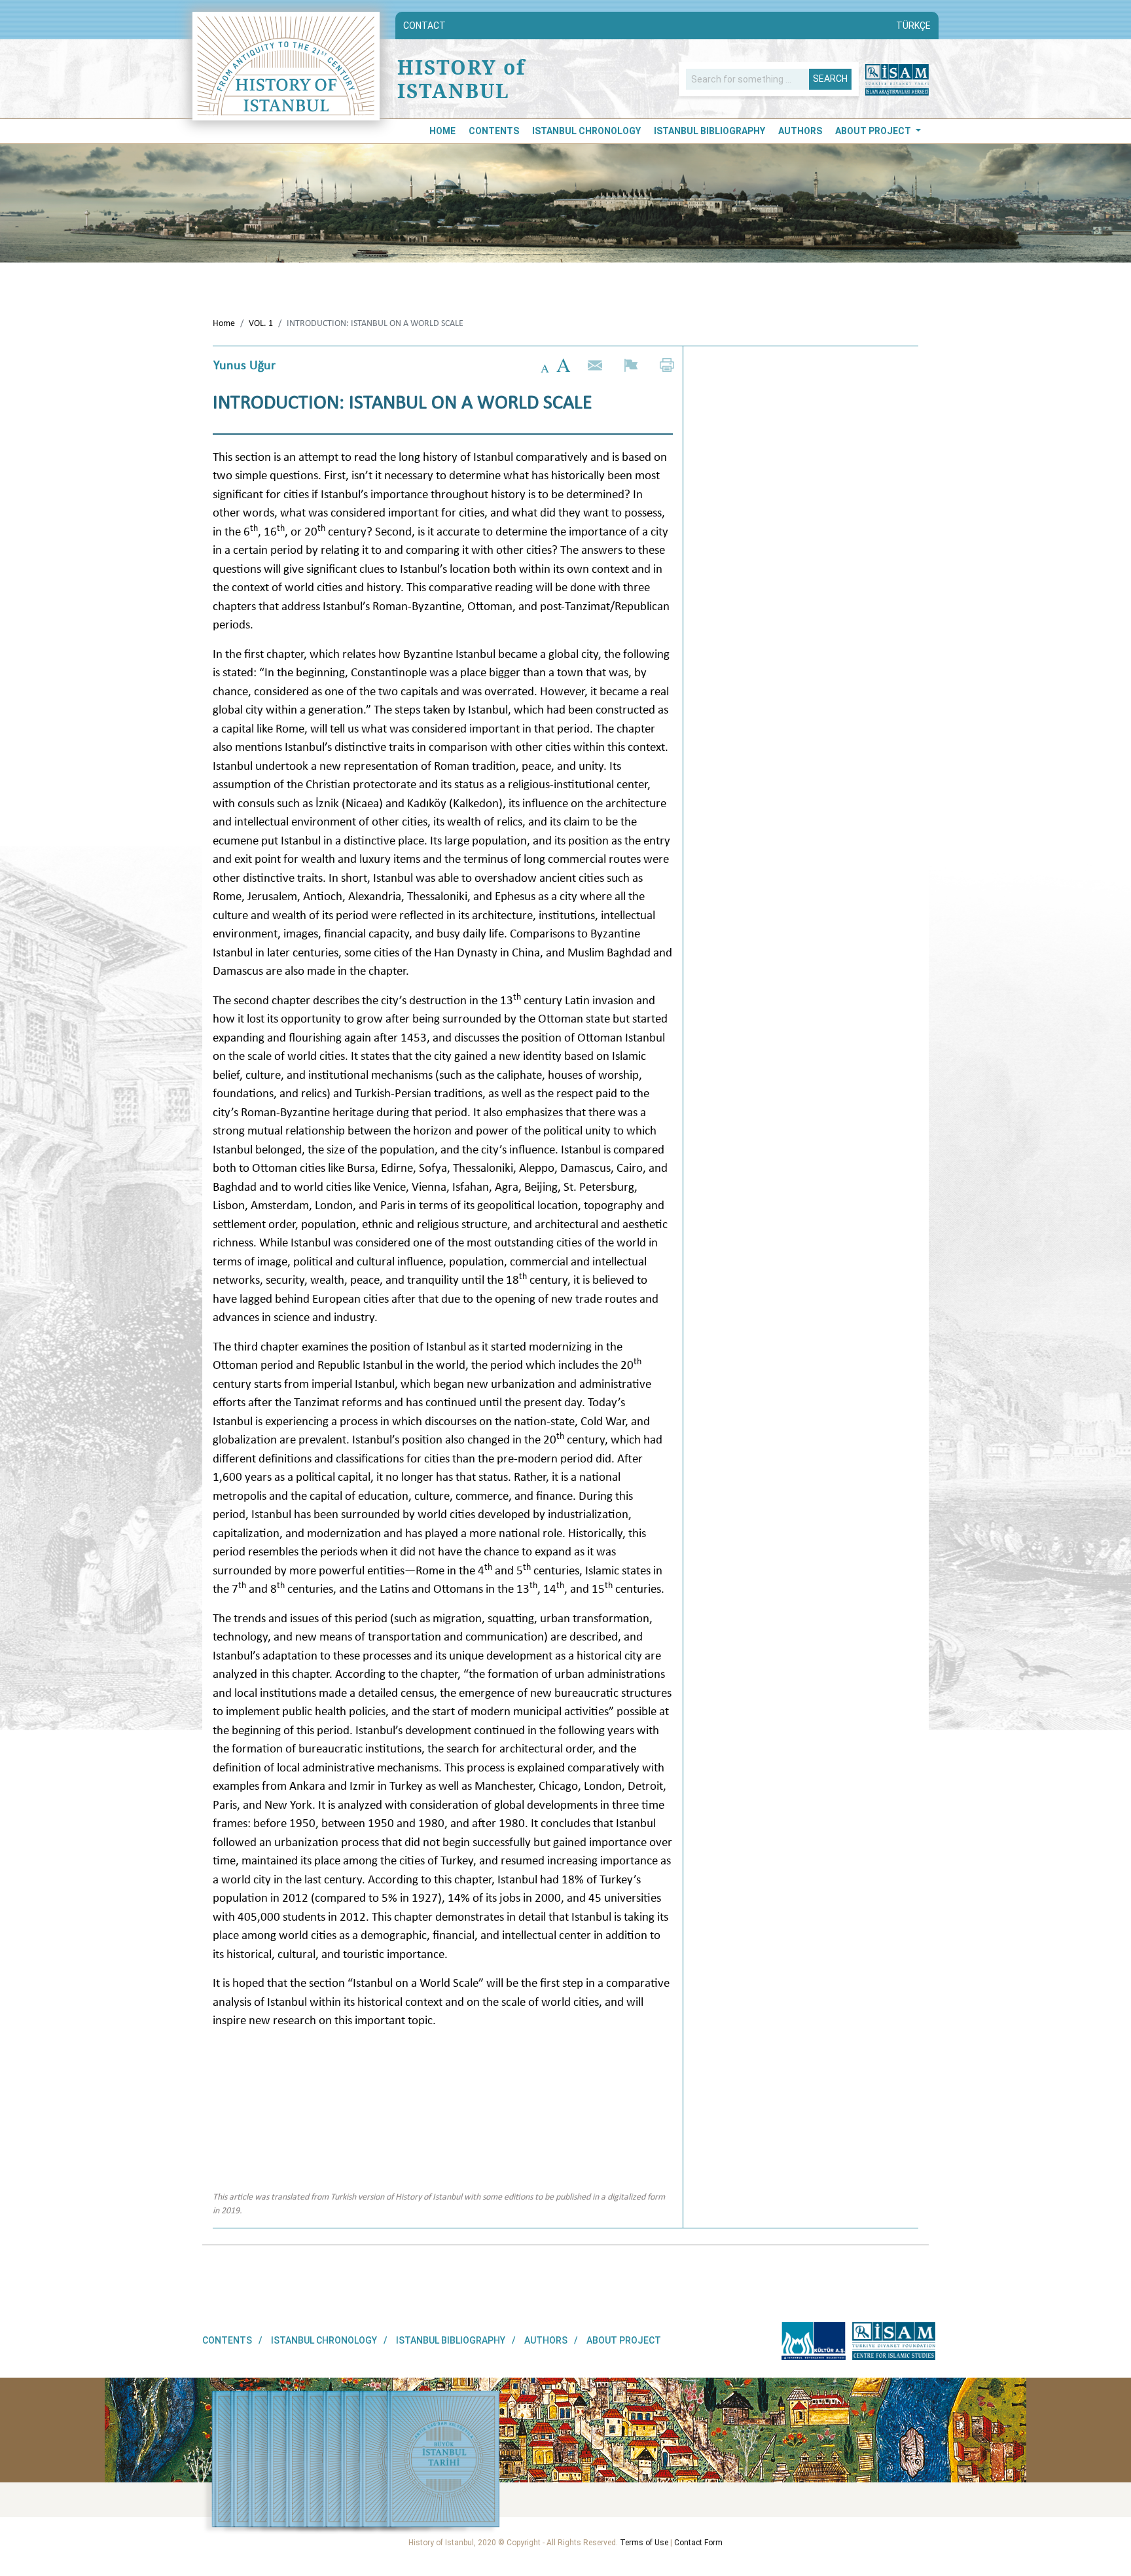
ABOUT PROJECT (874, 131)
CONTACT (424, 26)
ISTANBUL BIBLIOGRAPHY (709, 131)
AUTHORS (800, 131)
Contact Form (698, 2543)
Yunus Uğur (244, 365)
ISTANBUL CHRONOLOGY (586, 131)
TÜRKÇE (913, 26)
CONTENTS (494, 131)
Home (442, 131)
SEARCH (830, 79)
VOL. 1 (261, 323)
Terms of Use (644, 2543)
